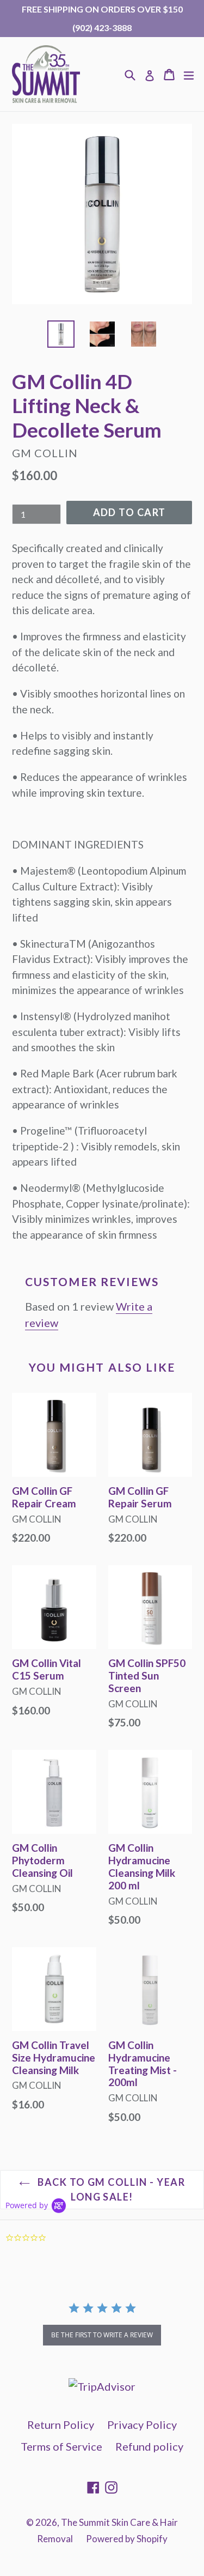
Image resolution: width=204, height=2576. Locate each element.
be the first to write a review (102, 2335)
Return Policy (61, 2425)
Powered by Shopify (127, 2539)
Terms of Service (61, 2446)
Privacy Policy (142, 2425)
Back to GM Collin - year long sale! (110, 2189)
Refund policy (149, 2446)
